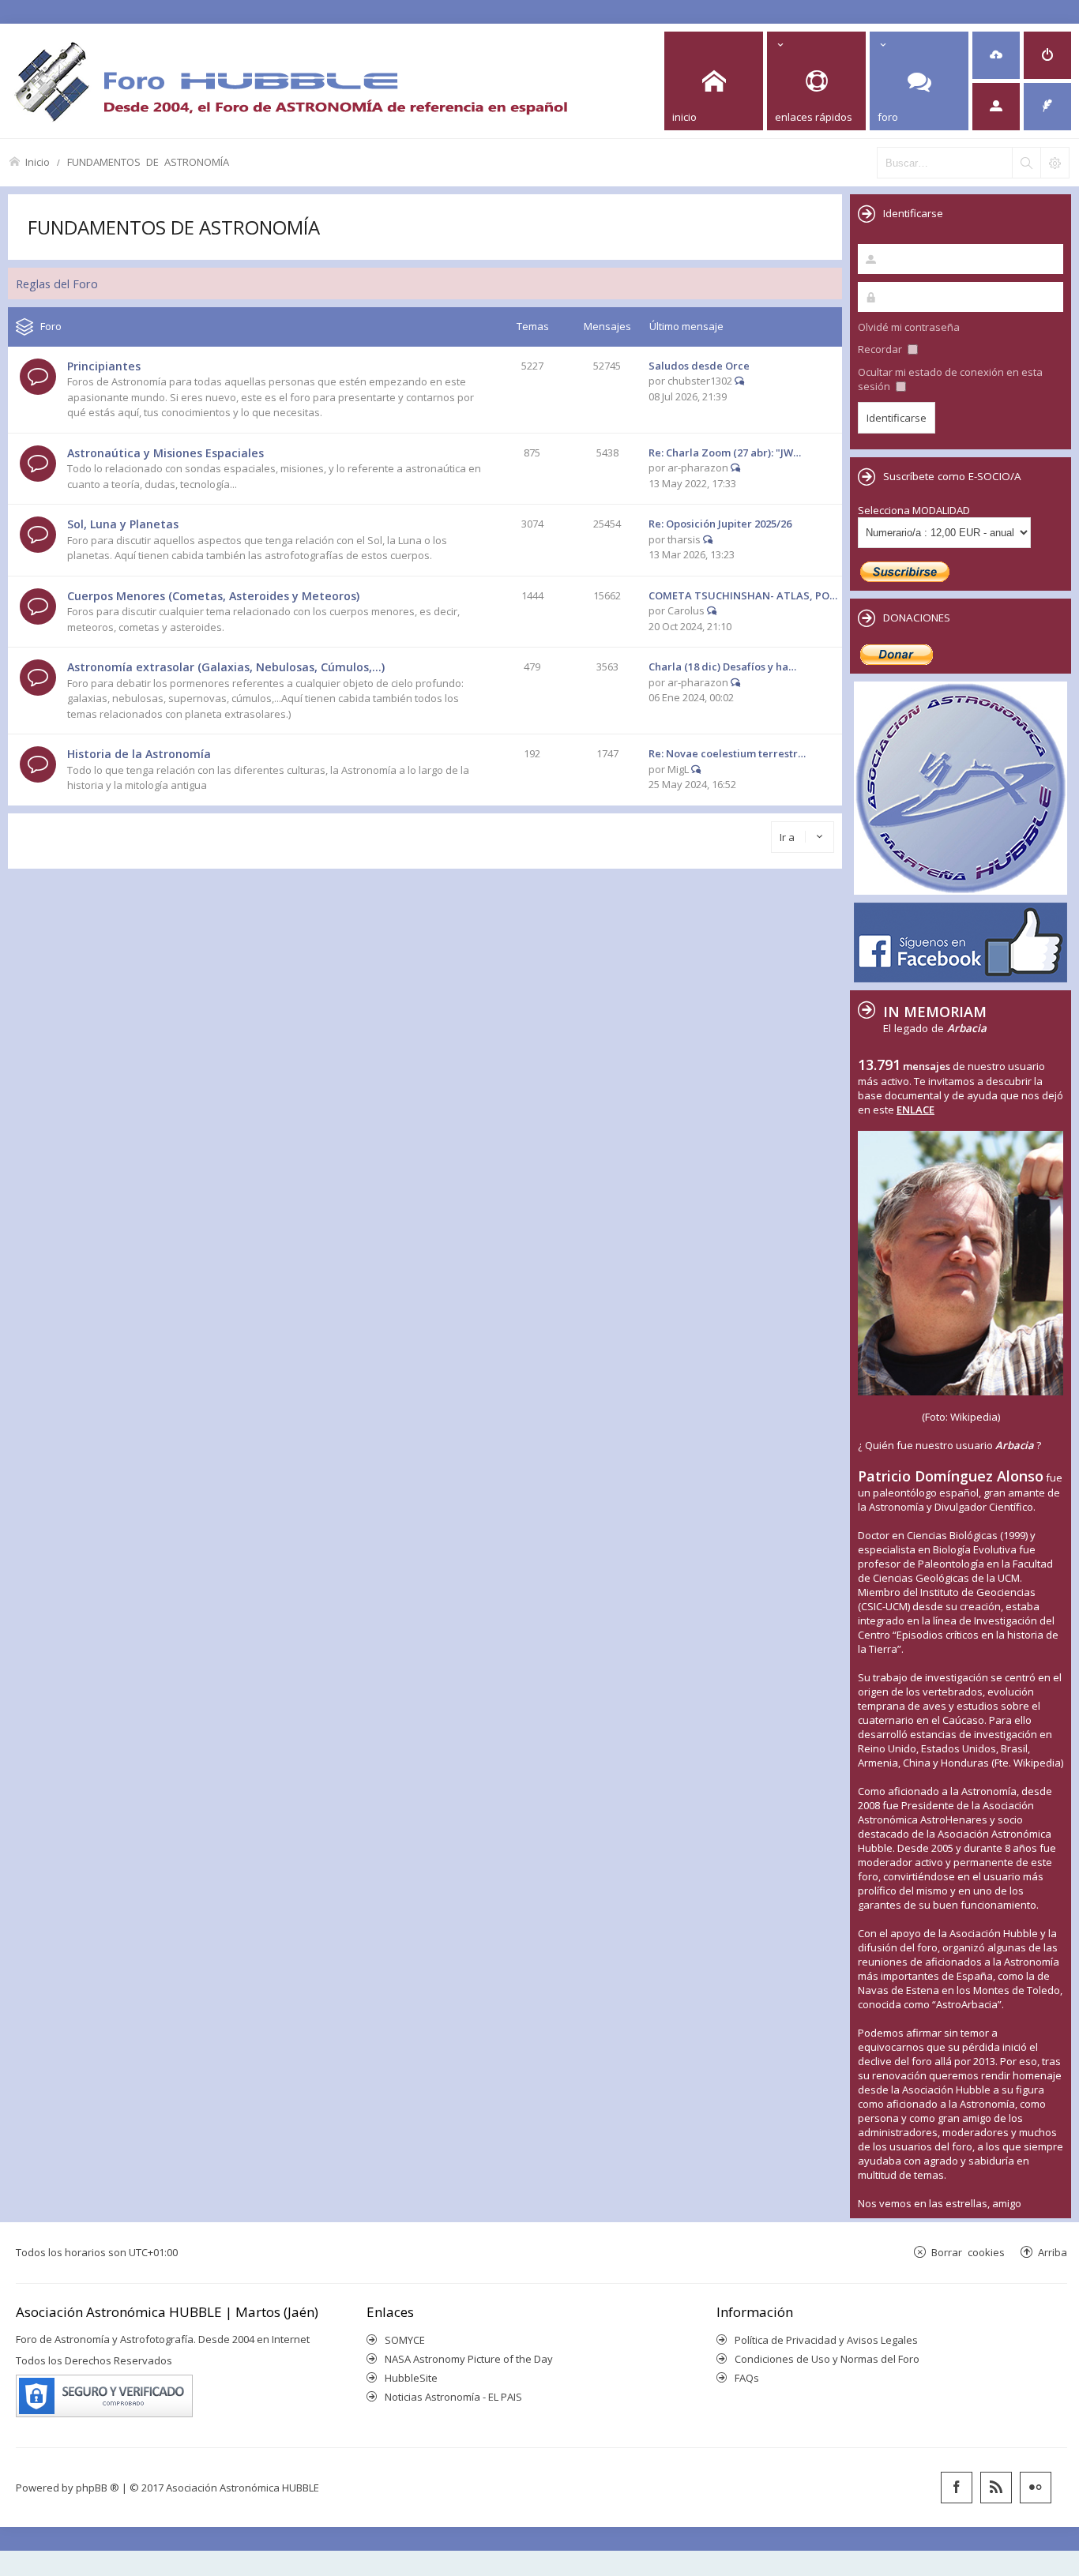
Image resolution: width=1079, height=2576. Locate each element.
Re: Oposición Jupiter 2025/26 (720, 524)
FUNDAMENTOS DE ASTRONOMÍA (148, 161)
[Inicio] (291, 81)
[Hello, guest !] (996, 107)
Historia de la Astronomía (139, 754)
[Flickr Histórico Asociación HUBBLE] (1036, 2488)
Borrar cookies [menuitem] (968, 2252)
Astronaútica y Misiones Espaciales (165, 453)
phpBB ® (98, 2488)
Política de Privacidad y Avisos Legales (826, 2340)
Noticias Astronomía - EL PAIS (453, 2397)
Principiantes (104, 366)
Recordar (881, 349)
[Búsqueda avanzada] (1055, 163)
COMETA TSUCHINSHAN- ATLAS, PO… (743, 595)
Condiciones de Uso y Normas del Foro (827, 2359)
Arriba (1053, 2252)
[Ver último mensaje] (739, 381)
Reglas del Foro (57, 284)
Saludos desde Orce (699, 366)
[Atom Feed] (996, 2488)
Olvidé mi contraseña (909, 327)
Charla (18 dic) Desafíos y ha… (722, 667)
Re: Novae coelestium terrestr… (727, 753)
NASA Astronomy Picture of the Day (469, 2359)
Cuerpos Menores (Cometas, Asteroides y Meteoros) (213, 596)
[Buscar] (1026, 163)
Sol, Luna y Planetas (123, 524)
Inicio (38, 161)
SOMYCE (405, 2340)
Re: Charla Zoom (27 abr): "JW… (725, 452)
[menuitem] (996, 55)
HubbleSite (411, 2378)
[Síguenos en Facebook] (957, 2488)
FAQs (747, 2378)
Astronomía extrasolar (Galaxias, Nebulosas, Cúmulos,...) (226, 667)
